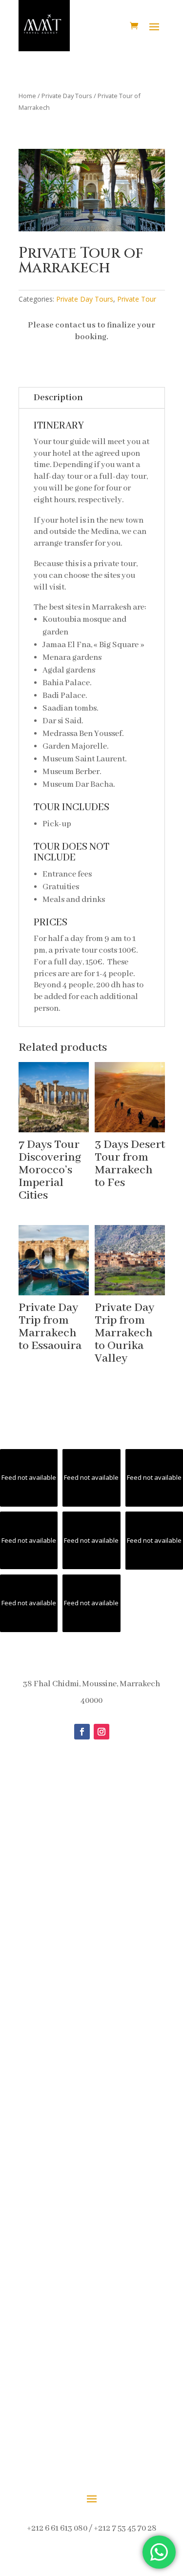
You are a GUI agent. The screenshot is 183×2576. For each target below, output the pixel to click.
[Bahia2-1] (92, 229)
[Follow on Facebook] (82, 1732)
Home (27, 96)
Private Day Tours (67, 96)
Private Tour (137, 299)
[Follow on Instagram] (102, 1732)
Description (58, 398)
